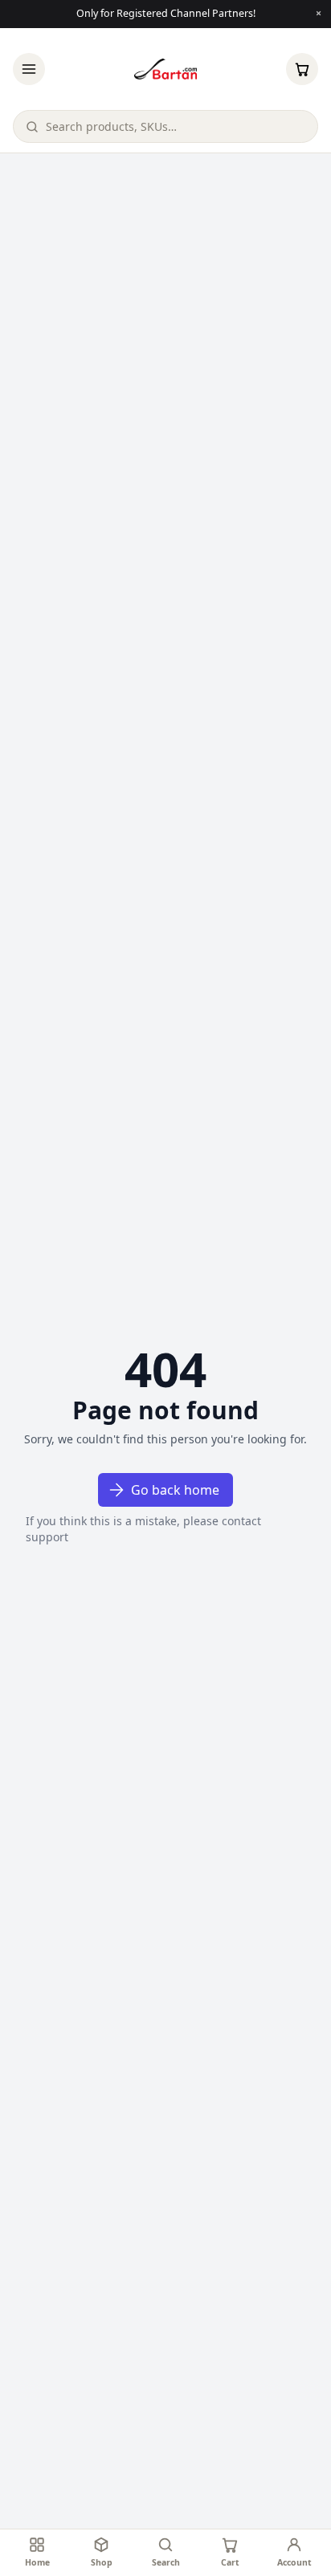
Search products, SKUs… (111, 126)
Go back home (175, 1490)
